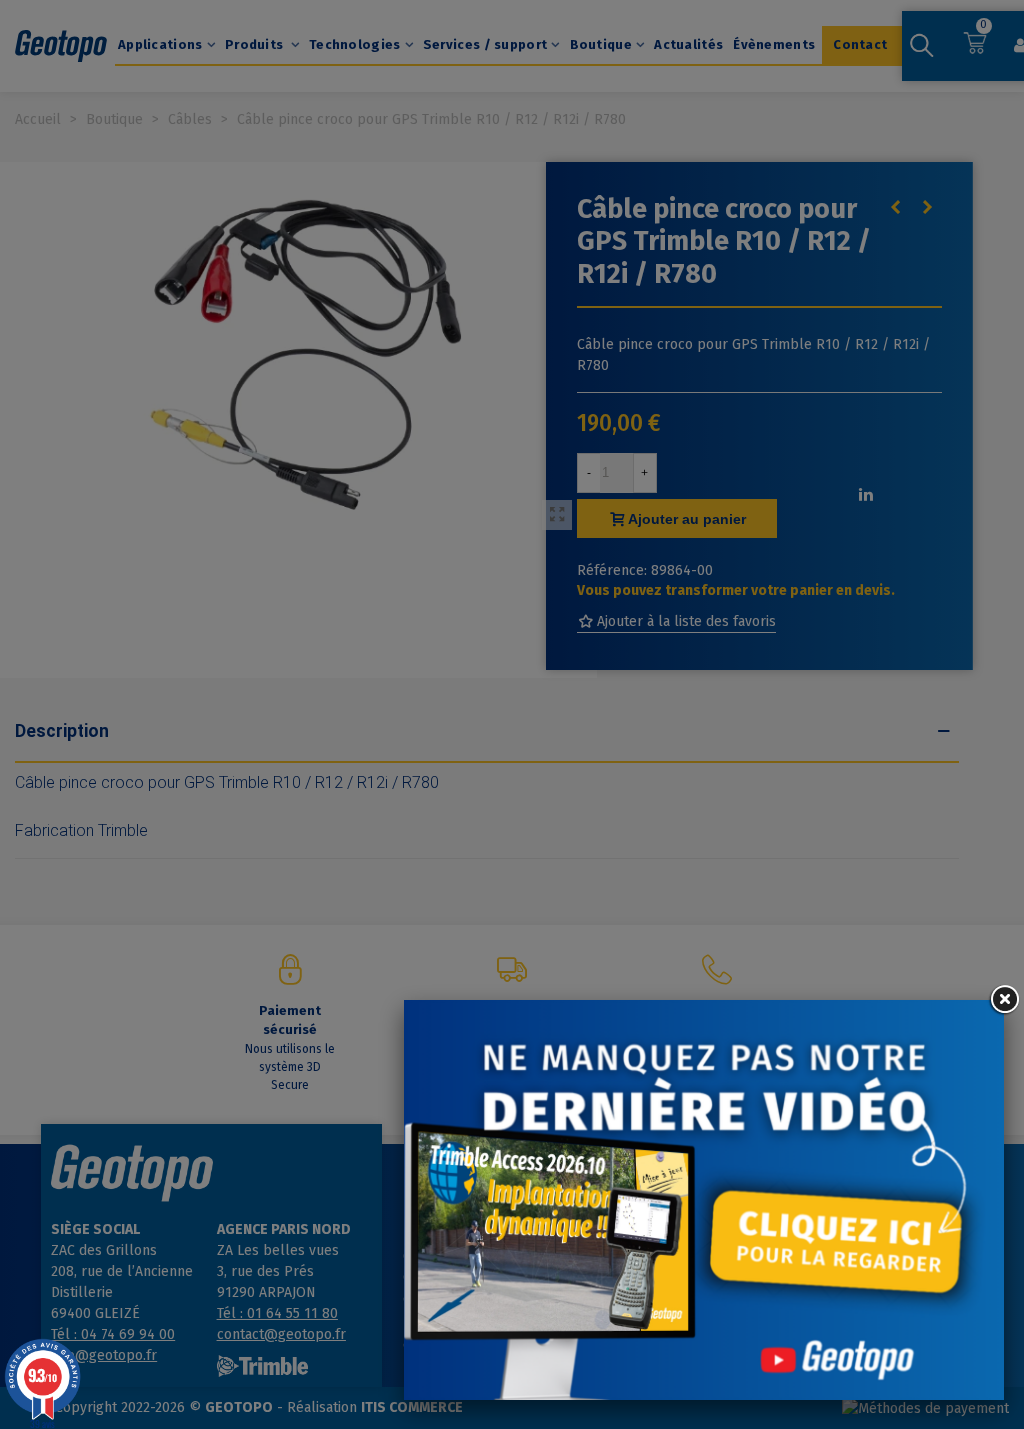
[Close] (1004, 1000)
